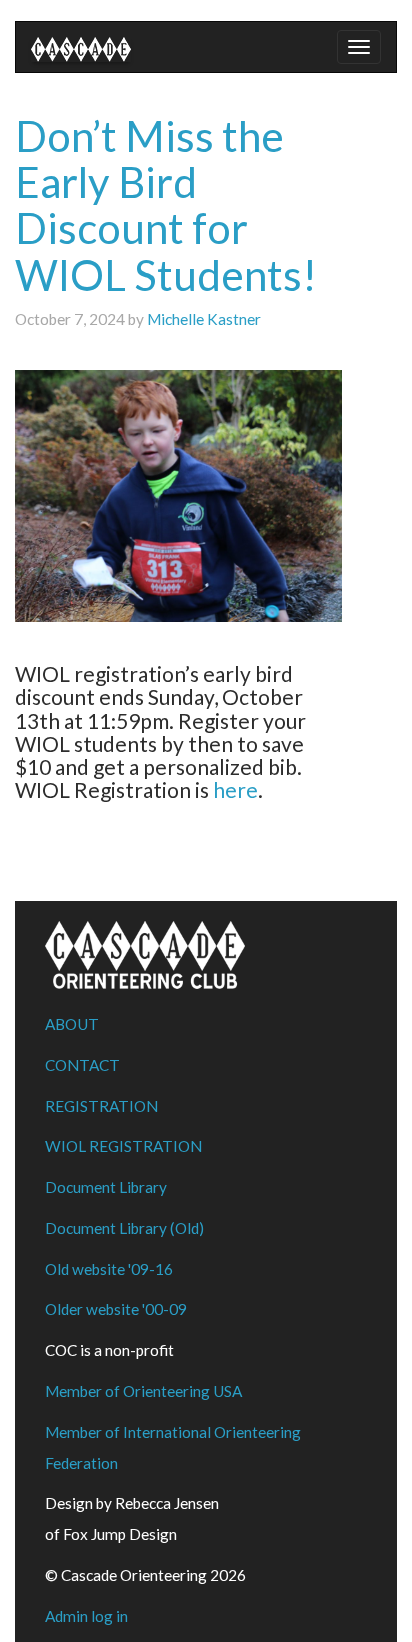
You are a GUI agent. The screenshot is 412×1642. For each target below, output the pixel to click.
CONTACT (82, 1065)
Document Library (106, 1187)
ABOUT (72, 1024)
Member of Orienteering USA (143, 1391)
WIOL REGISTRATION (123, 1146)
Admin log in (86, 1616)
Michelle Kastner (204, 319)
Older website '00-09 (116, 1309)
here (235, 789)
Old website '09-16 (109, 1269)
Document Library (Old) (124, 1228)
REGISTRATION (101, 1106)
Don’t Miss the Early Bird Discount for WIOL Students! (166, 205)
